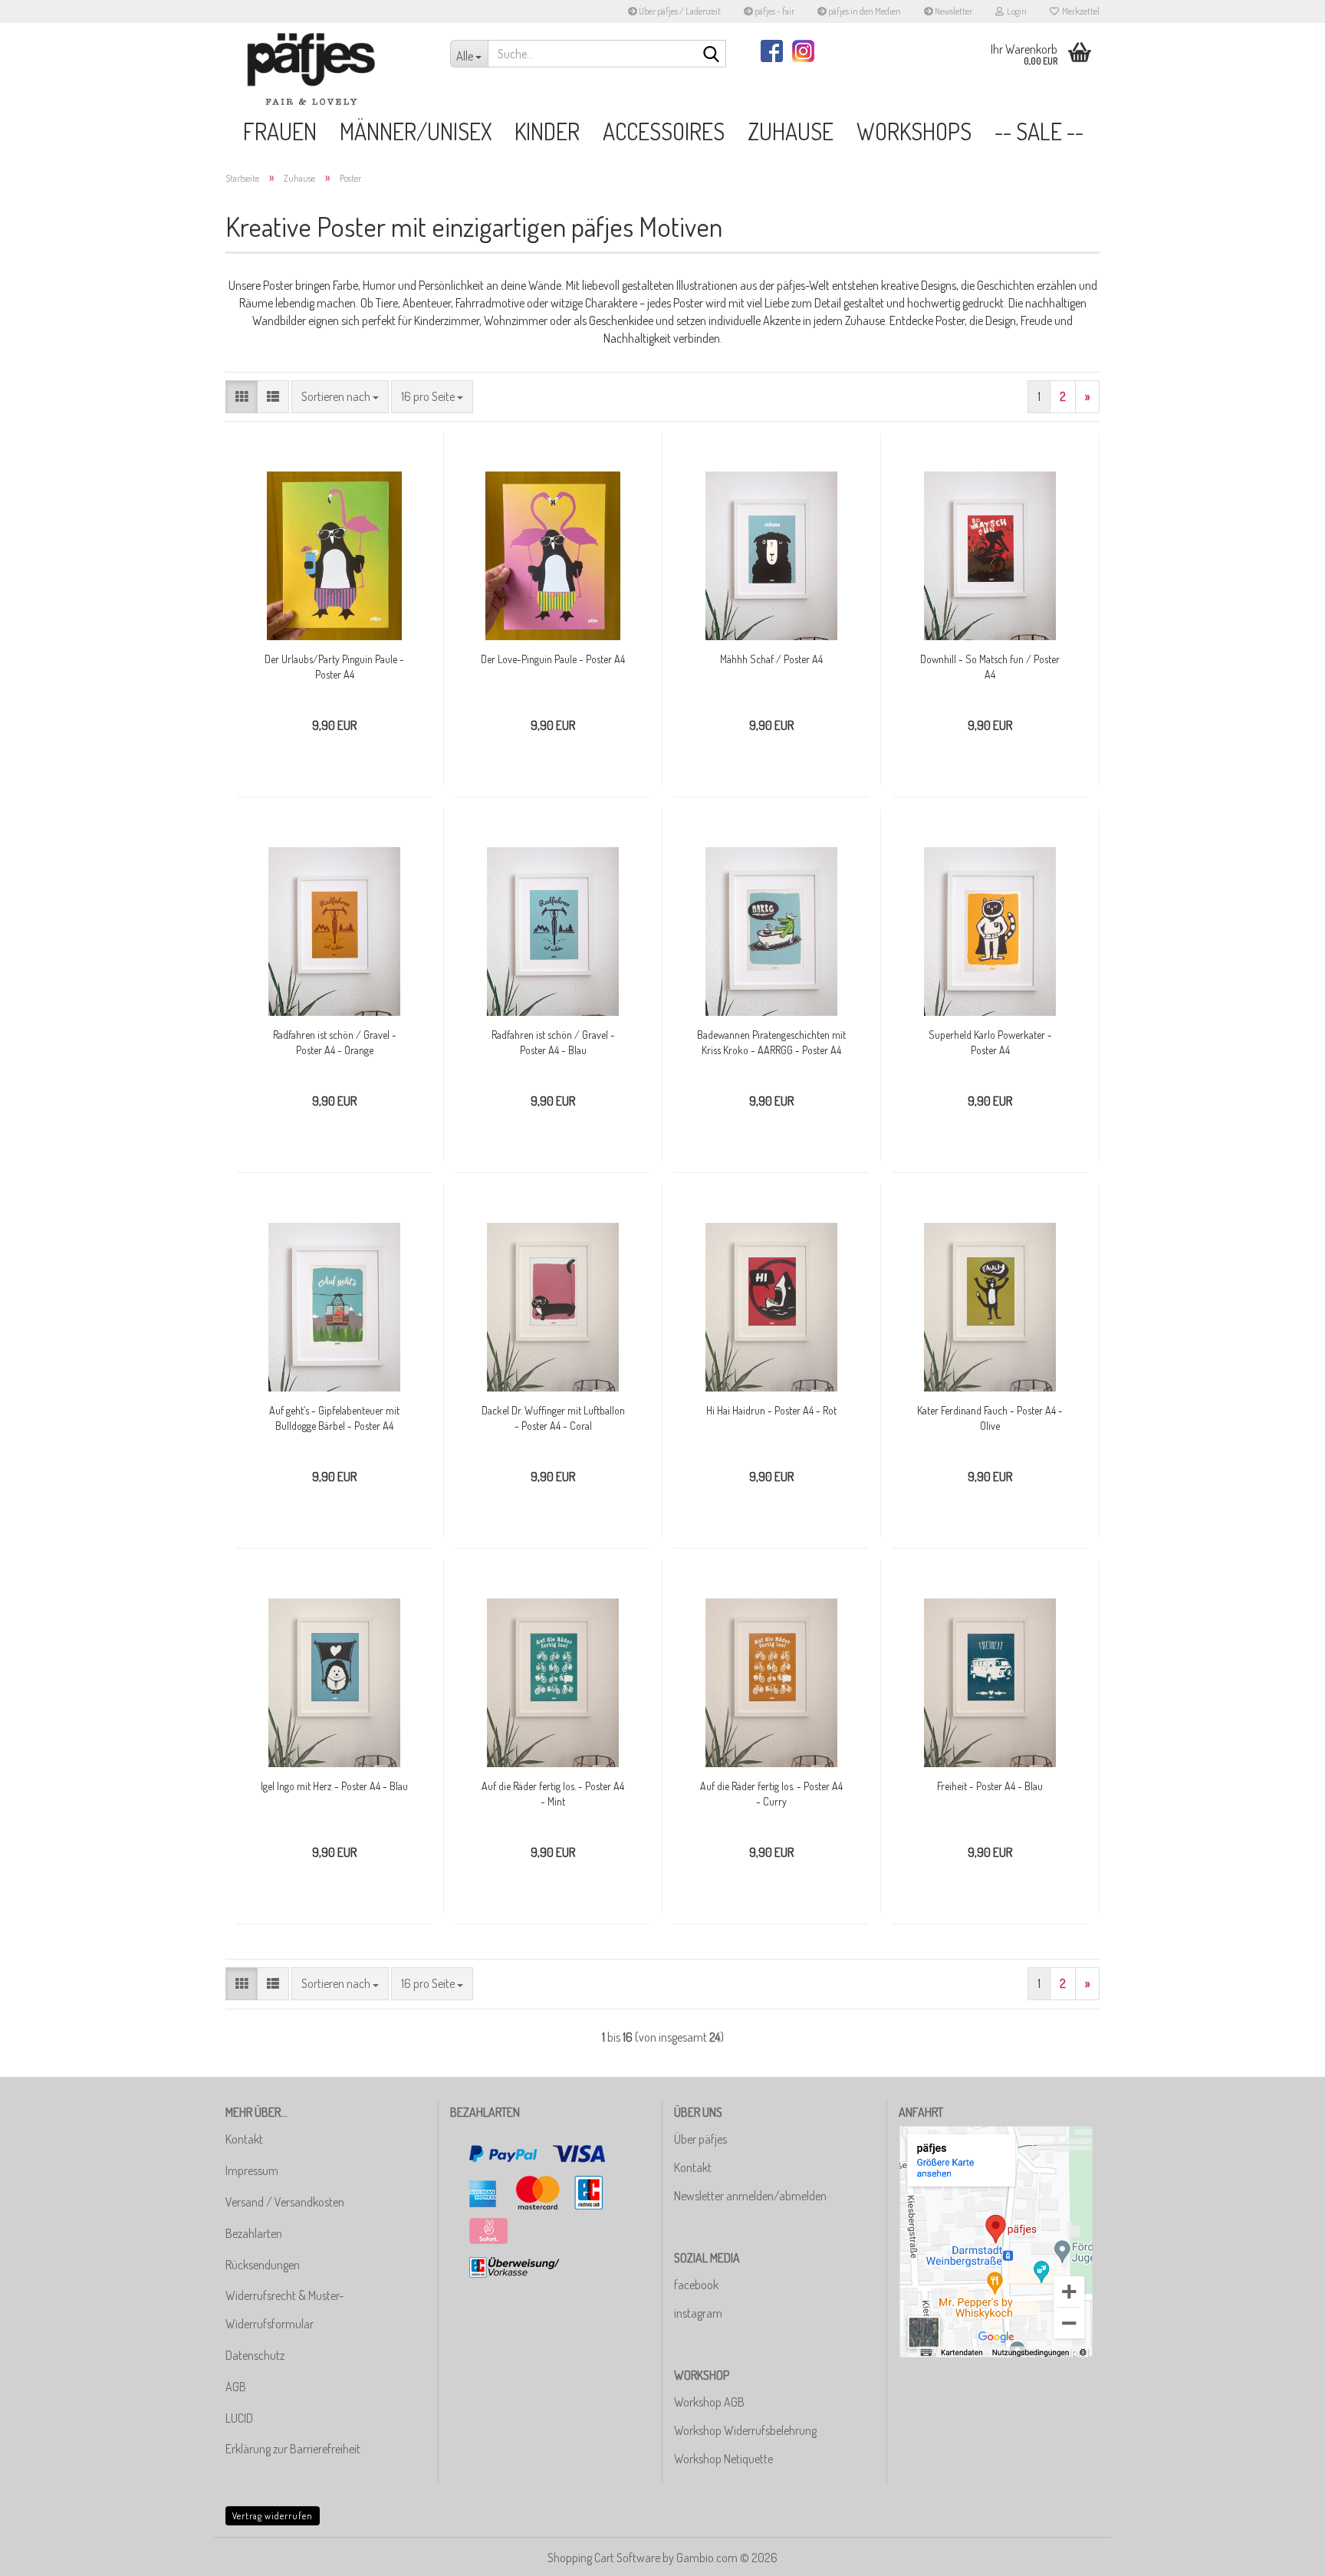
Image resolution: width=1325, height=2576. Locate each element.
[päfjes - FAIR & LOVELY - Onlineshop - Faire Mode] (326, 69)
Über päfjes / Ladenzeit (679, 11)
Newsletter (953, 11)
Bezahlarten (254, 2233)
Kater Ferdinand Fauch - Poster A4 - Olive (990, 1418)
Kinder (547, 131)
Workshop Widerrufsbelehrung (745, 2430)
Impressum (252, 2170)
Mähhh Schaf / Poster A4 (771, 659)
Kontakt (244, 2139)
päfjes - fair (774, 11)
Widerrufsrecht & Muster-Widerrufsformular (284, 2310)
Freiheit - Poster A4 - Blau (990, 1786)
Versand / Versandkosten (285, 2202)
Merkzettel (1079, 11)
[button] (242, 397)
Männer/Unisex (416, 131)
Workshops (914, 131)
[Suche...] (712, 54)
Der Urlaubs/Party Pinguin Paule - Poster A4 (334, 667)
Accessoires (664, 131)
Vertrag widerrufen (273, 2516)
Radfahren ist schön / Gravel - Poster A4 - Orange (335, 1042)
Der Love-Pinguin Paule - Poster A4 (553, 659)
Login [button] (1015, 11)
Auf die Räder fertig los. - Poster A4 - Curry (771, 1794)
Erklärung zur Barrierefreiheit (293, 2449)
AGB (236, 2387)
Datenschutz (255, 2355)
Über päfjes (700, 2139)
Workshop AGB (709, 2402)
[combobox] (340, 397)
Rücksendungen (263, 2265)
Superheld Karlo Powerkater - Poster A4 (990, 1042)
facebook (696, 2285)
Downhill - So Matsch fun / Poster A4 (990, 667)
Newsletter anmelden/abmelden (750, 2196)
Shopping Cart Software (604, 2558)
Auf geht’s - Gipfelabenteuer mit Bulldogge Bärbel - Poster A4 (334, 1418)
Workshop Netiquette (723, 2459)
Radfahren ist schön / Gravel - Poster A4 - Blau (553, 1042)
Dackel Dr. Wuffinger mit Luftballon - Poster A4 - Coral (553, 1418)
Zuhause (791, 131)
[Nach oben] (1283, 2553)
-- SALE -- (1039, 131)
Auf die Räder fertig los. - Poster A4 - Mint (553, 1794)
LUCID (239, 2418)
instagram (698, 2313)
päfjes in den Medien (864, 11)
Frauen (280, 131)
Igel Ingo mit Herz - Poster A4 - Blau (334, 1786)
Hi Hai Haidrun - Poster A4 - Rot (771, 1410)
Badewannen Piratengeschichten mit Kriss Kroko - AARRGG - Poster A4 (771, 1042)
